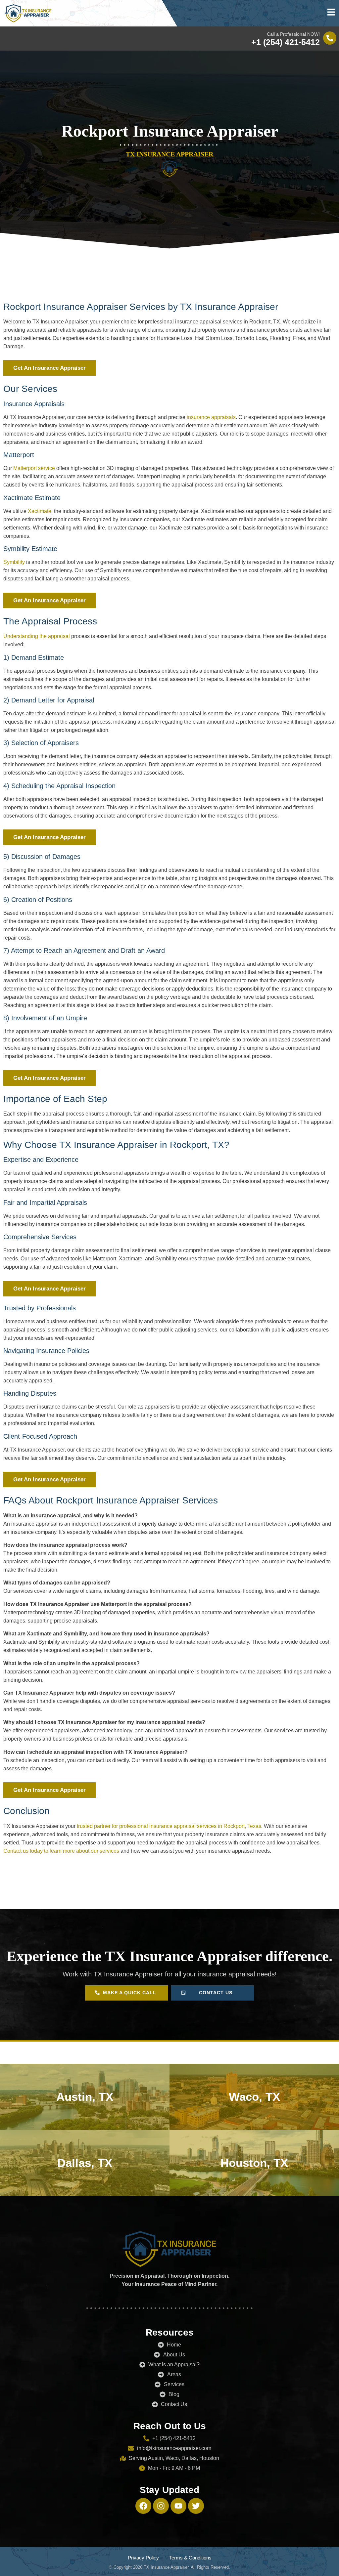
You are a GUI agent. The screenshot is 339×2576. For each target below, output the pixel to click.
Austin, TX (85, 2097)
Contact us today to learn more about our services (61, 1851)
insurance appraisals (211, 417)
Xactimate (40, 511)
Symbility (14, 562)
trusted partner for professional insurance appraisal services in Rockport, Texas (169, 1826)
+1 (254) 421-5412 (286, 42)
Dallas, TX (85, 2163)
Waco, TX (254, 2097)
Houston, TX (254, 2163)
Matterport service (34, 468)
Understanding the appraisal (37, 636)
